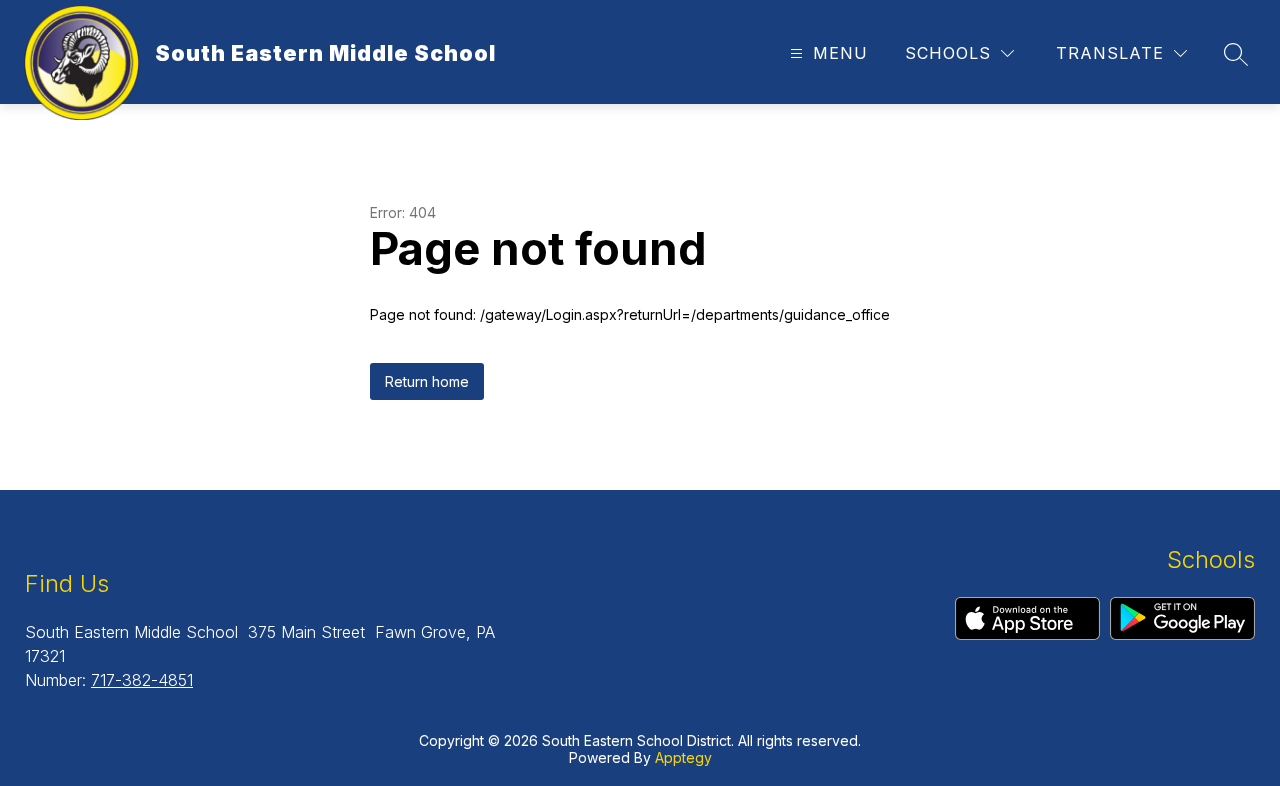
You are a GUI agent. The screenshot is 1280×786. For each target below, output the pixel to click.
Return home (427, 381)
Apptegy (683, 757)
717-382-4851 (142, 680)
